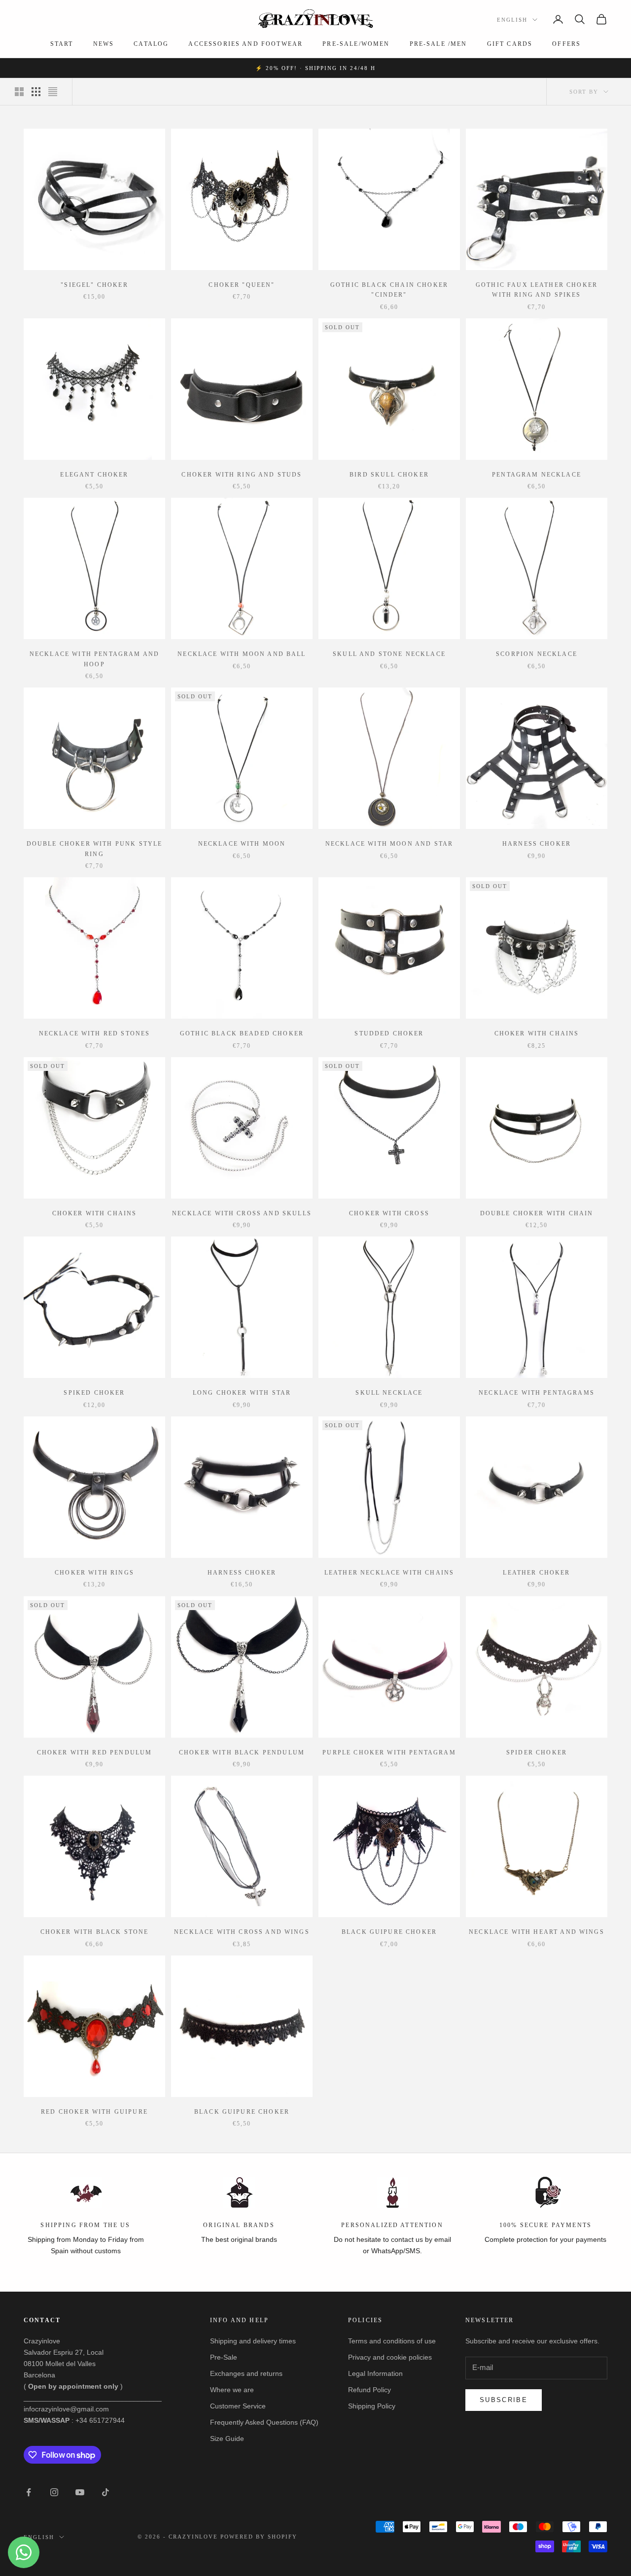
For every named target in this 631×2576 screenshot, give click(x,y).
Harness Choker (537, 844)
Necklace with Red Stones (95, 1033)
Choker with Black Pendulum (242, 1752)
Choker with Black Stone (95, 1932)
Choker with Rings (94, 1573)
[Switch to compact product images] (53, 92)
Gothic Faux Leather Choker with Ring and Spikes (537, 290)
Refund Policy (369, 2390)
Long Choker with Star (242, 1393)
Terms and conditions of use (392, 2341)
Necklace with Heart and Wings (537, 1932)
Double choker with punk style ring (95, 849)
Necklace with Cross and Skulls (242, 1213)
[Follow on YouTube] (80, 2492)
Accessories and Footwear (245, 44)
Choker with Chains (537, 1033)
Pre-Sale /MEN (438, 44)
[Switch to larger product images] (19, 92)
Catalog (151, 44)
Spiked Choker (94, 1393)
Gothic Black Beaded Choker (242, 1033)
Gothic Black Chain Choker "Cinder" (389, 290)
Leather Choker (536, 1573)
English (512, 20)
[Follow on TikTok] (105, 2492)
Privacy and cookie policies (390, 2357)
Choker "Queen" (242, 285)
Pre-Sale (224, 2357)
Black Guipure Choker (389, 1932)
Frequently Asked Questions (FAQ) (264, 2422)
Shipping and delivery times (253, 2341)
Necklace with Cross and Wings (242, 1932)
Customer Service (238, 2406)
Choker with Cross (389, 1213)
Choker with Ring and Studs (242, 475)
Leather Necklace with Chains (389, 1573)
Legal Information (375, 2373)
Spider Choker (537, 1752)
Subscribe (504, 2400)
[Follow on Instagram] (54, 2492)
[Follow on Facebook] (29, 2492)
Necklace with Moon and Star (389, 844)
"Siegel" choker (94, 285)
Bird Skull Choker (389, 475)
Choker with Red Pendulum (95, 1752)
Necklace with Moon (242, 844)
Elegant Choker (94, 475)
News (104, 44)
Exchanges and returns (246, 2373)
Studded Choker (389, 1033)
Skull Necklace (389, 1393)
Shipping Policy (372, 2406)
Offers (566, 44)
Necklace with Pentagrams (537, 1393)
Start (62, 44)
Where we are (232, 2390)
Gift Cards (510, 44)
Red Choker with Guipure (94, 2112)
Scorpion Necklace (537, 654)
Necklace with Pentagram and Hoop (94, 659)
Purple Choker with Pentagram (389, 1752)
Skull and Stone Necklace (389, 654)
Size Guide (227, 2439)
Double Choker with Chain (537, 1213)
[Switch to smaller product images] (36, 92)
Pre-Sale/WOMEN (356, 44)
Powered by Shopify (259, 2537)
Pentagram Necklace (537, 475)
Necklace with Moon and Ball (242, 654)
